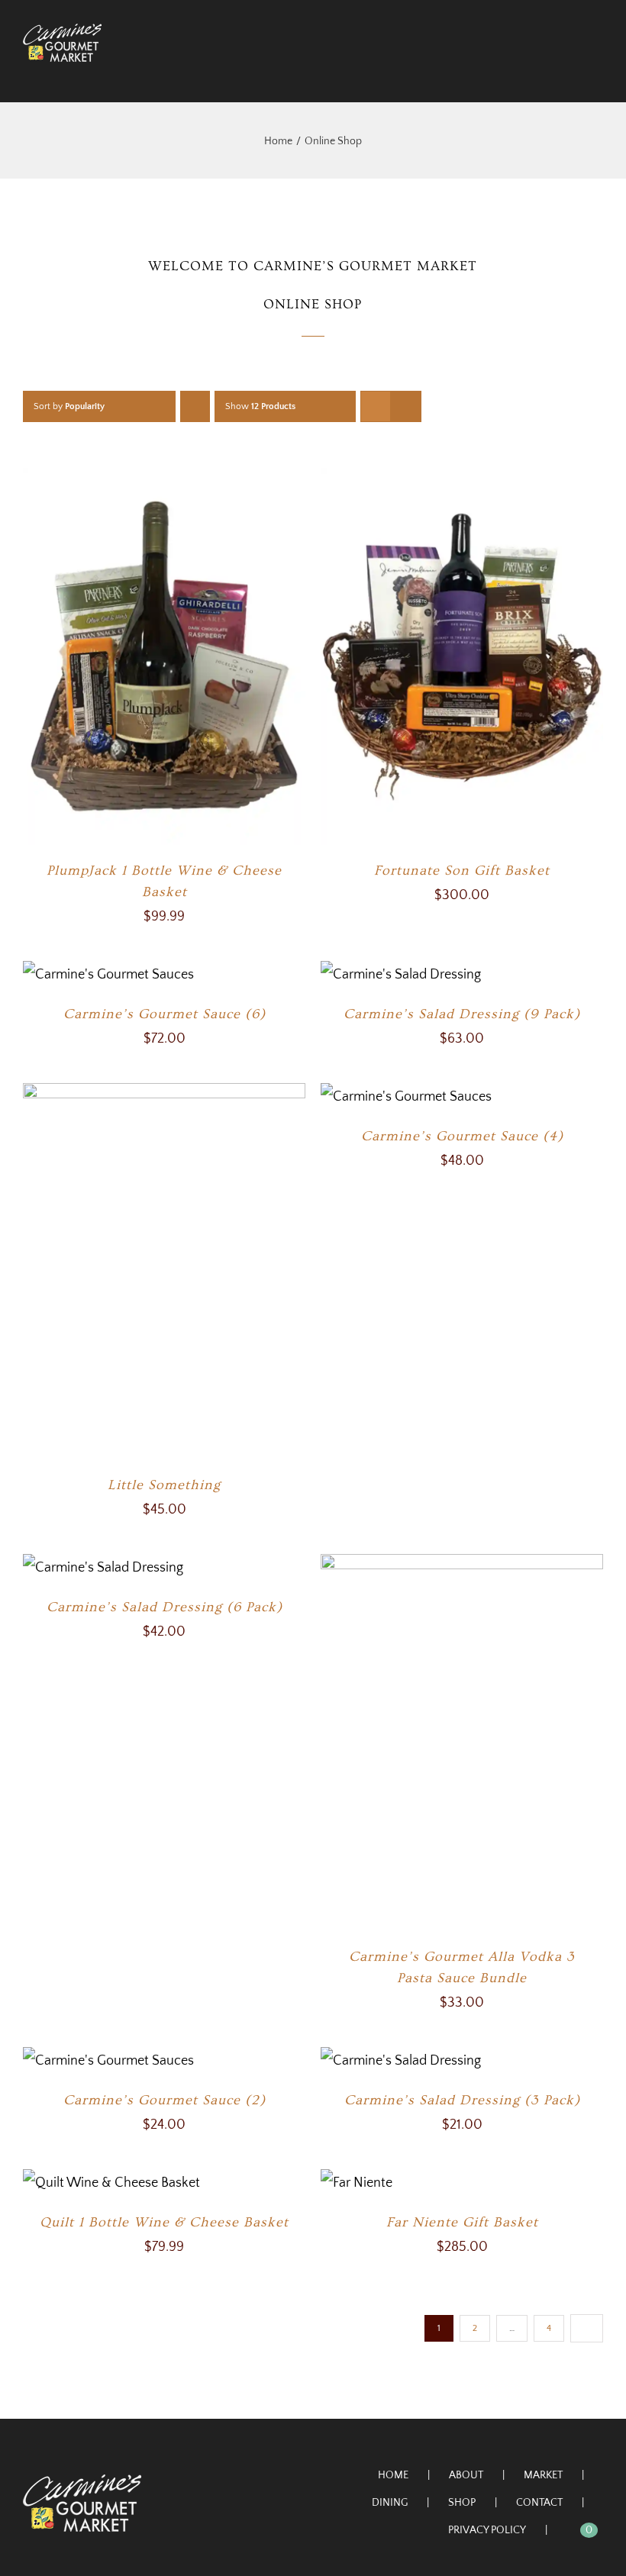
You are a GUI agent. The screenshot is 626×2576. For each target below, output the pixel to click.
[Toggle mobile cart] (570, 70)
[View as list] (406, 406)
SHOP (462, 2503)
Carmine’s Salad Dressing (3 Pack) (462, 2100)
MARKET (543, 2475)
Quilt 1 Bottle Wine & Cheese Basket (164, 2222)
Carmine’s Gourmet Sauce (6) (165, 1014)
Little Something (164, 1485)
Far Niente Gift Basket (462, 2222)
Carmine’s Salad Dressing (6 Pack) (165, 1607)
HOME (393, 2475)
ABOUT (466, 2475)
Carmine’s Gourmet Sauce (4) (462, 1136)
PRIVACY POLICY (487, 2530)
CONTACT (539, 2503)
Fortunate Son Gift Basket (462, 870)
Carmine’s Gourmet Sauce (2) (165, 2100)
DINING (390, 2503)
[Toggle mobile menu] (597, 70)
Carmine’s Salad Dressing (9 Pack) (462, 1014)
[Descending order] (195, 406)
